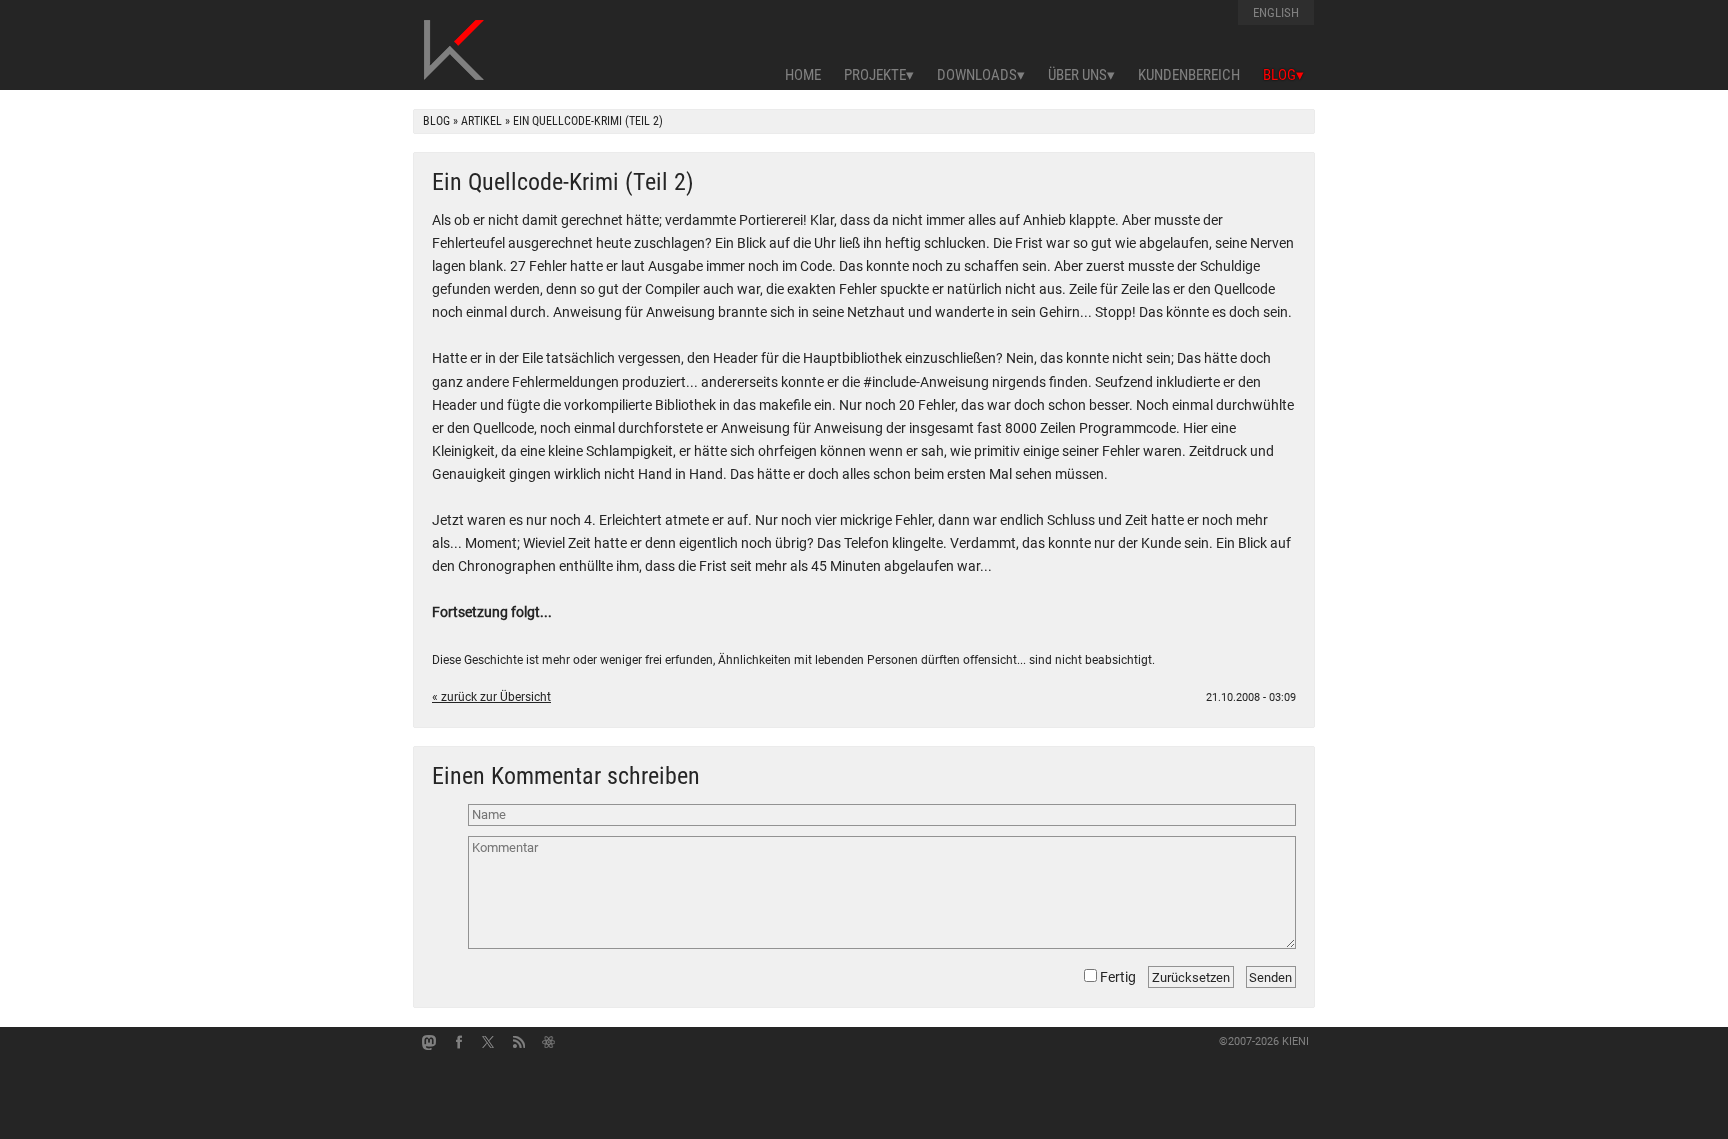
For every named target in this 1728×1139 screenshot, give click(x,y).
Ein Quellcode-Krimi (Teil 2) (563, 182)
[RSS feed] (519, 1042)
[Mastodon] (429, 1042)
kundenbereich (1189, 75)
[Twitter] (489, 1042)
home (803, 75)
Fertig (1116, 977)
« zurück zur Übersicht (491, 697)
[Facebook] (459, 1042)
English (1276, 12)
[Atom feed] (549, 1042)
